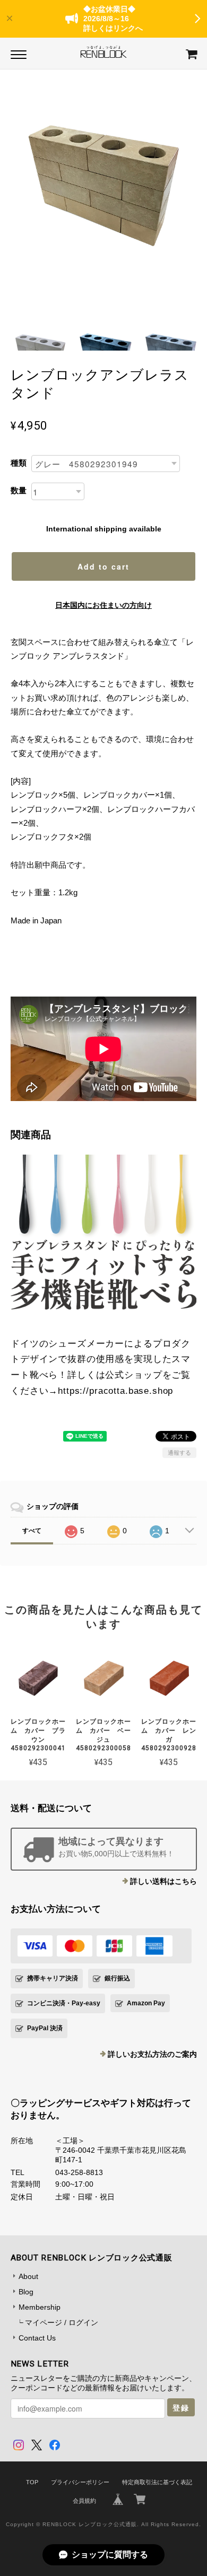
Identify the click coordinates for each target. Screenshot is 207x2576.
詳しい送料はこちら (163, 1881)
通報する (179, 1453)
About (28, 2276)
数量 (19, 490)
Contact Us (37, 2338)
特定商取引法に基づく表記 (157, 2482)
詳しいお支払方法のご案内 (152, 2054)
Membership (40, 2307)
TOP (32, 2482)
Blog (26, 2292)
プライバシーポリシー (80, 2482)
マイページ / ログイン (62, 2322)
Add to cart (103, 566)
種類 (19, 463)
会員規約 (84, 2501)
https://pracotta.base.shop (115, 1391)
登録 (181, 2407)
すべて (32, 1531)
